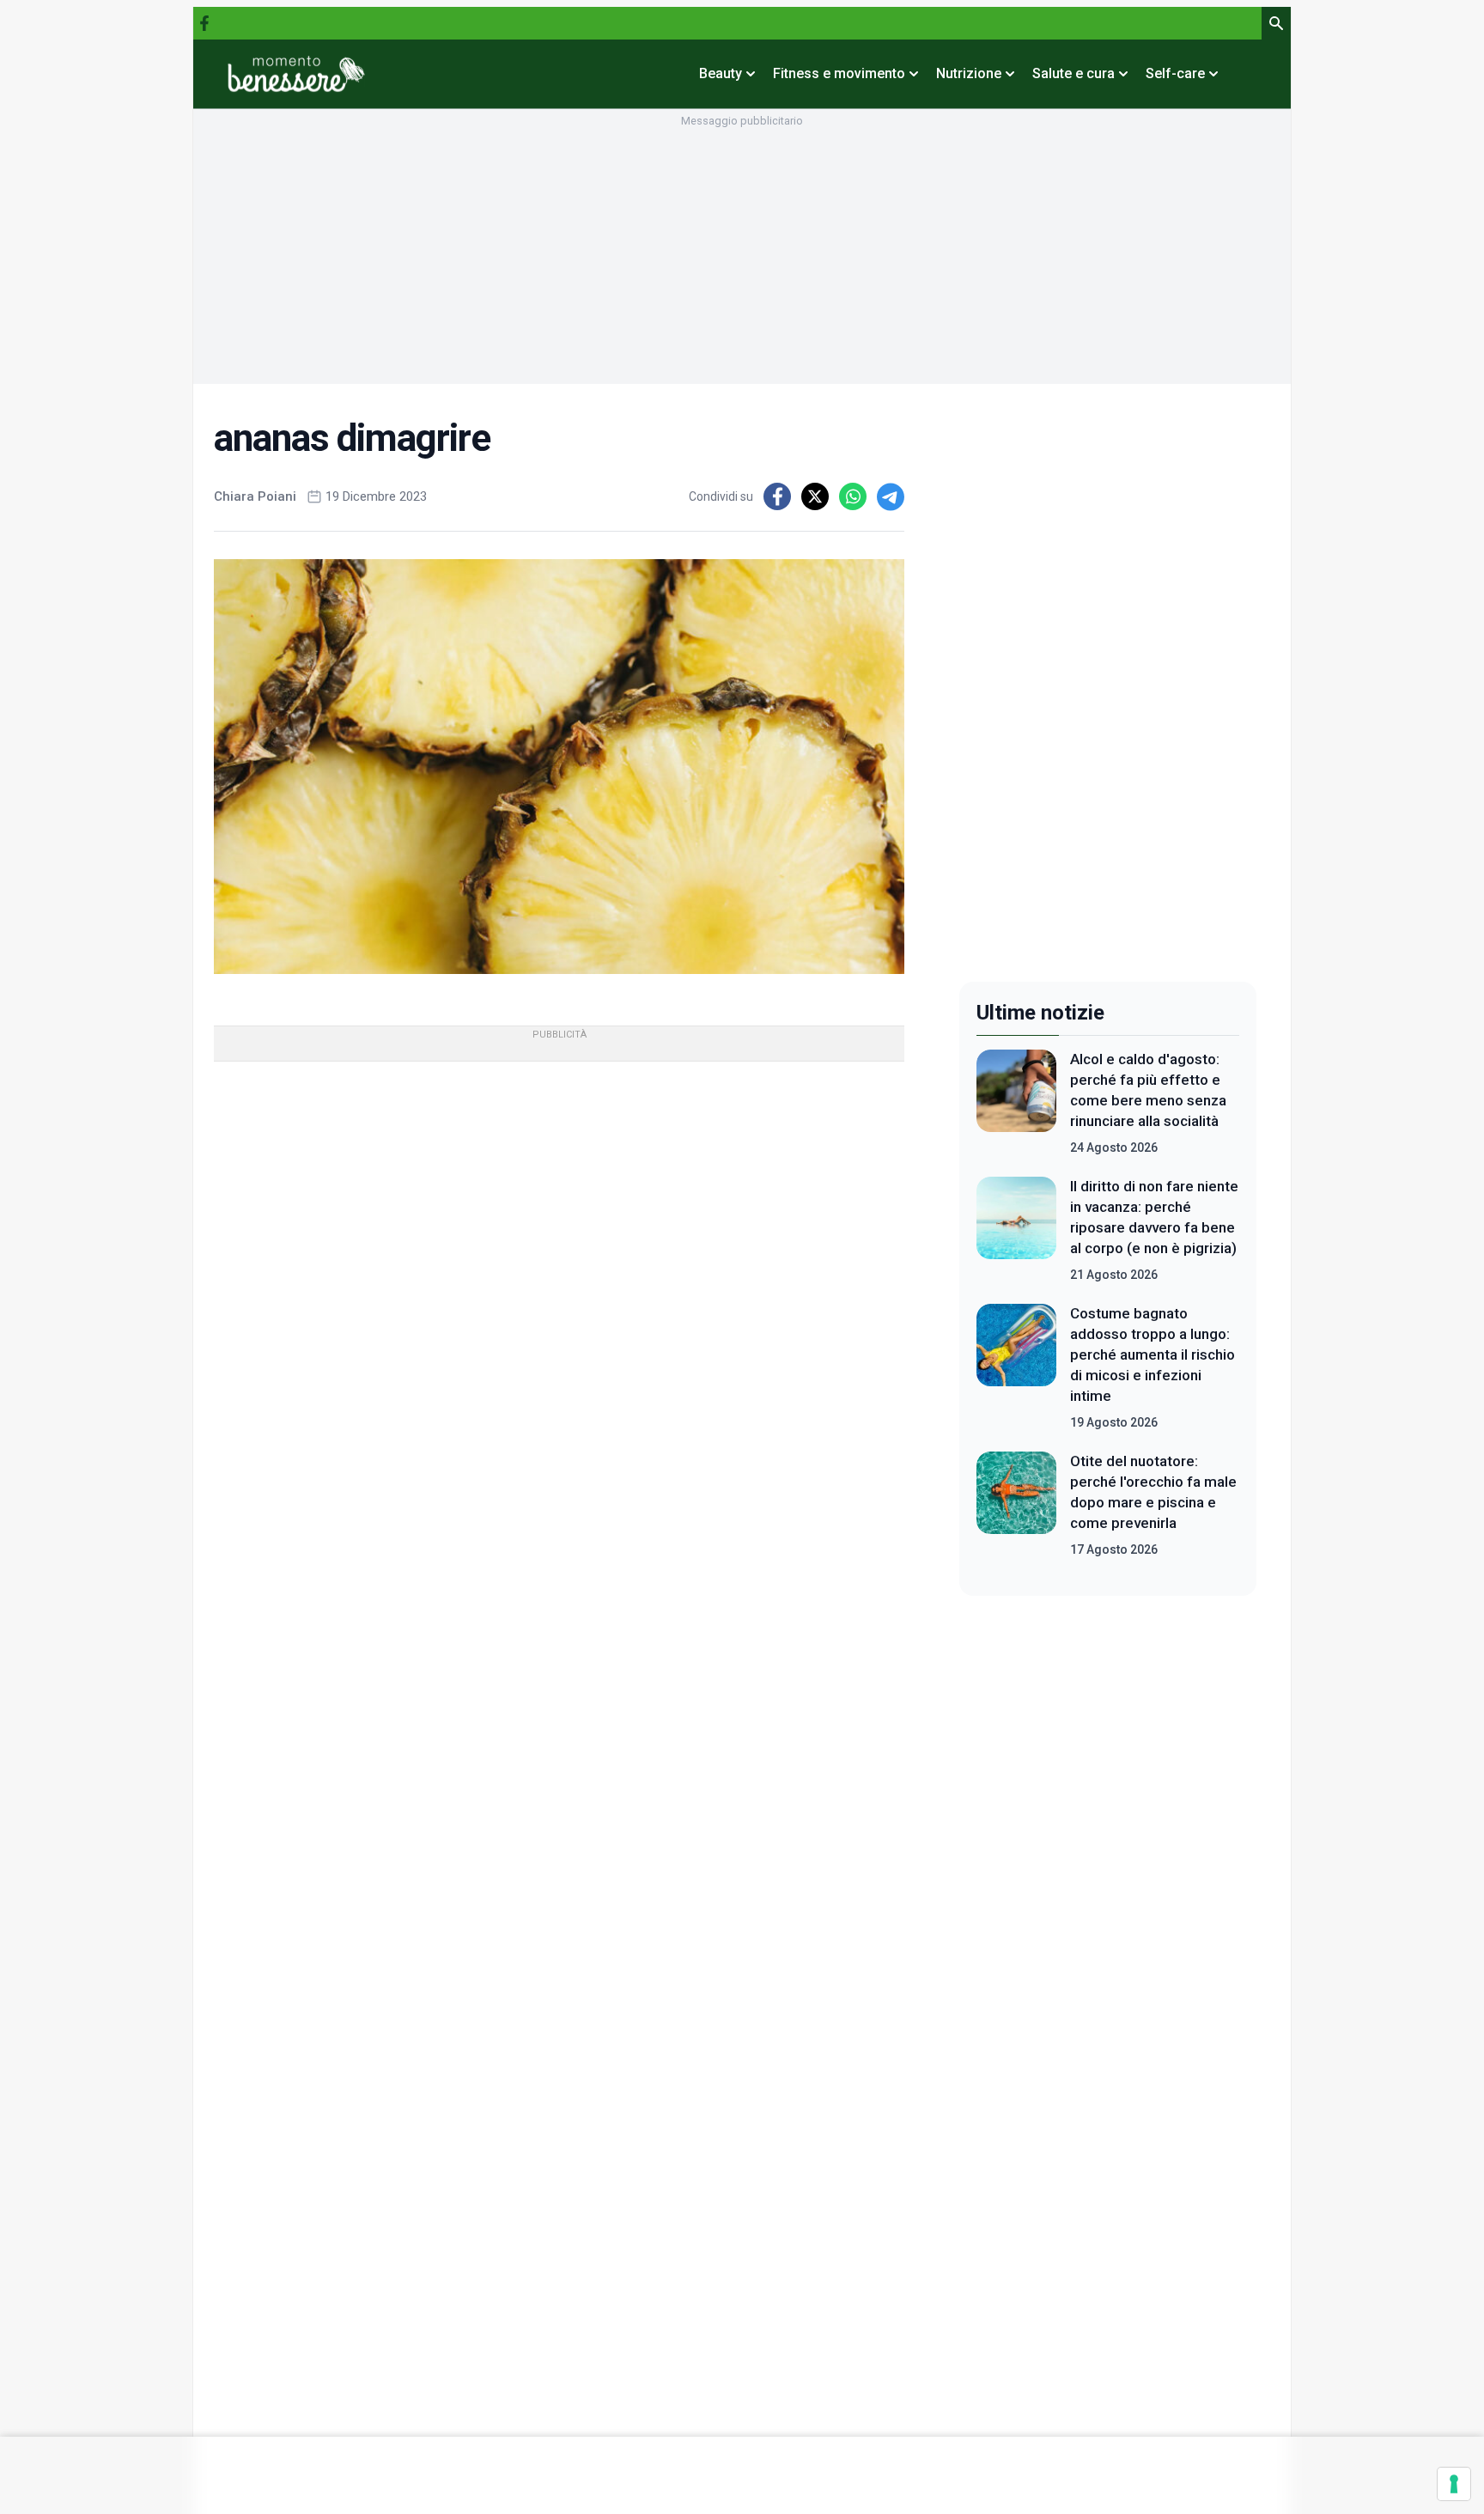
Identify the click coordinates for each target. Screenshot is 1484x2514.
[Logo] (296, 74)
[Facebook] (204, 23)
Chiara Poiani (255, 496)
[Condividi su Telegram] (891, 496)
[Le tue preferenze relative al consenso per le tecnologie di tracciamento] (1454, 2484)
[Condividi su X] (815, 496)
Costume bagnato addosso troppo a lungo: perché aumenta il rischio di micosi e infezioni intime (1153, 1354)
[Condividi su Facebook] (777, 496)
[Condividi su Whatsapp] (853, 496)
